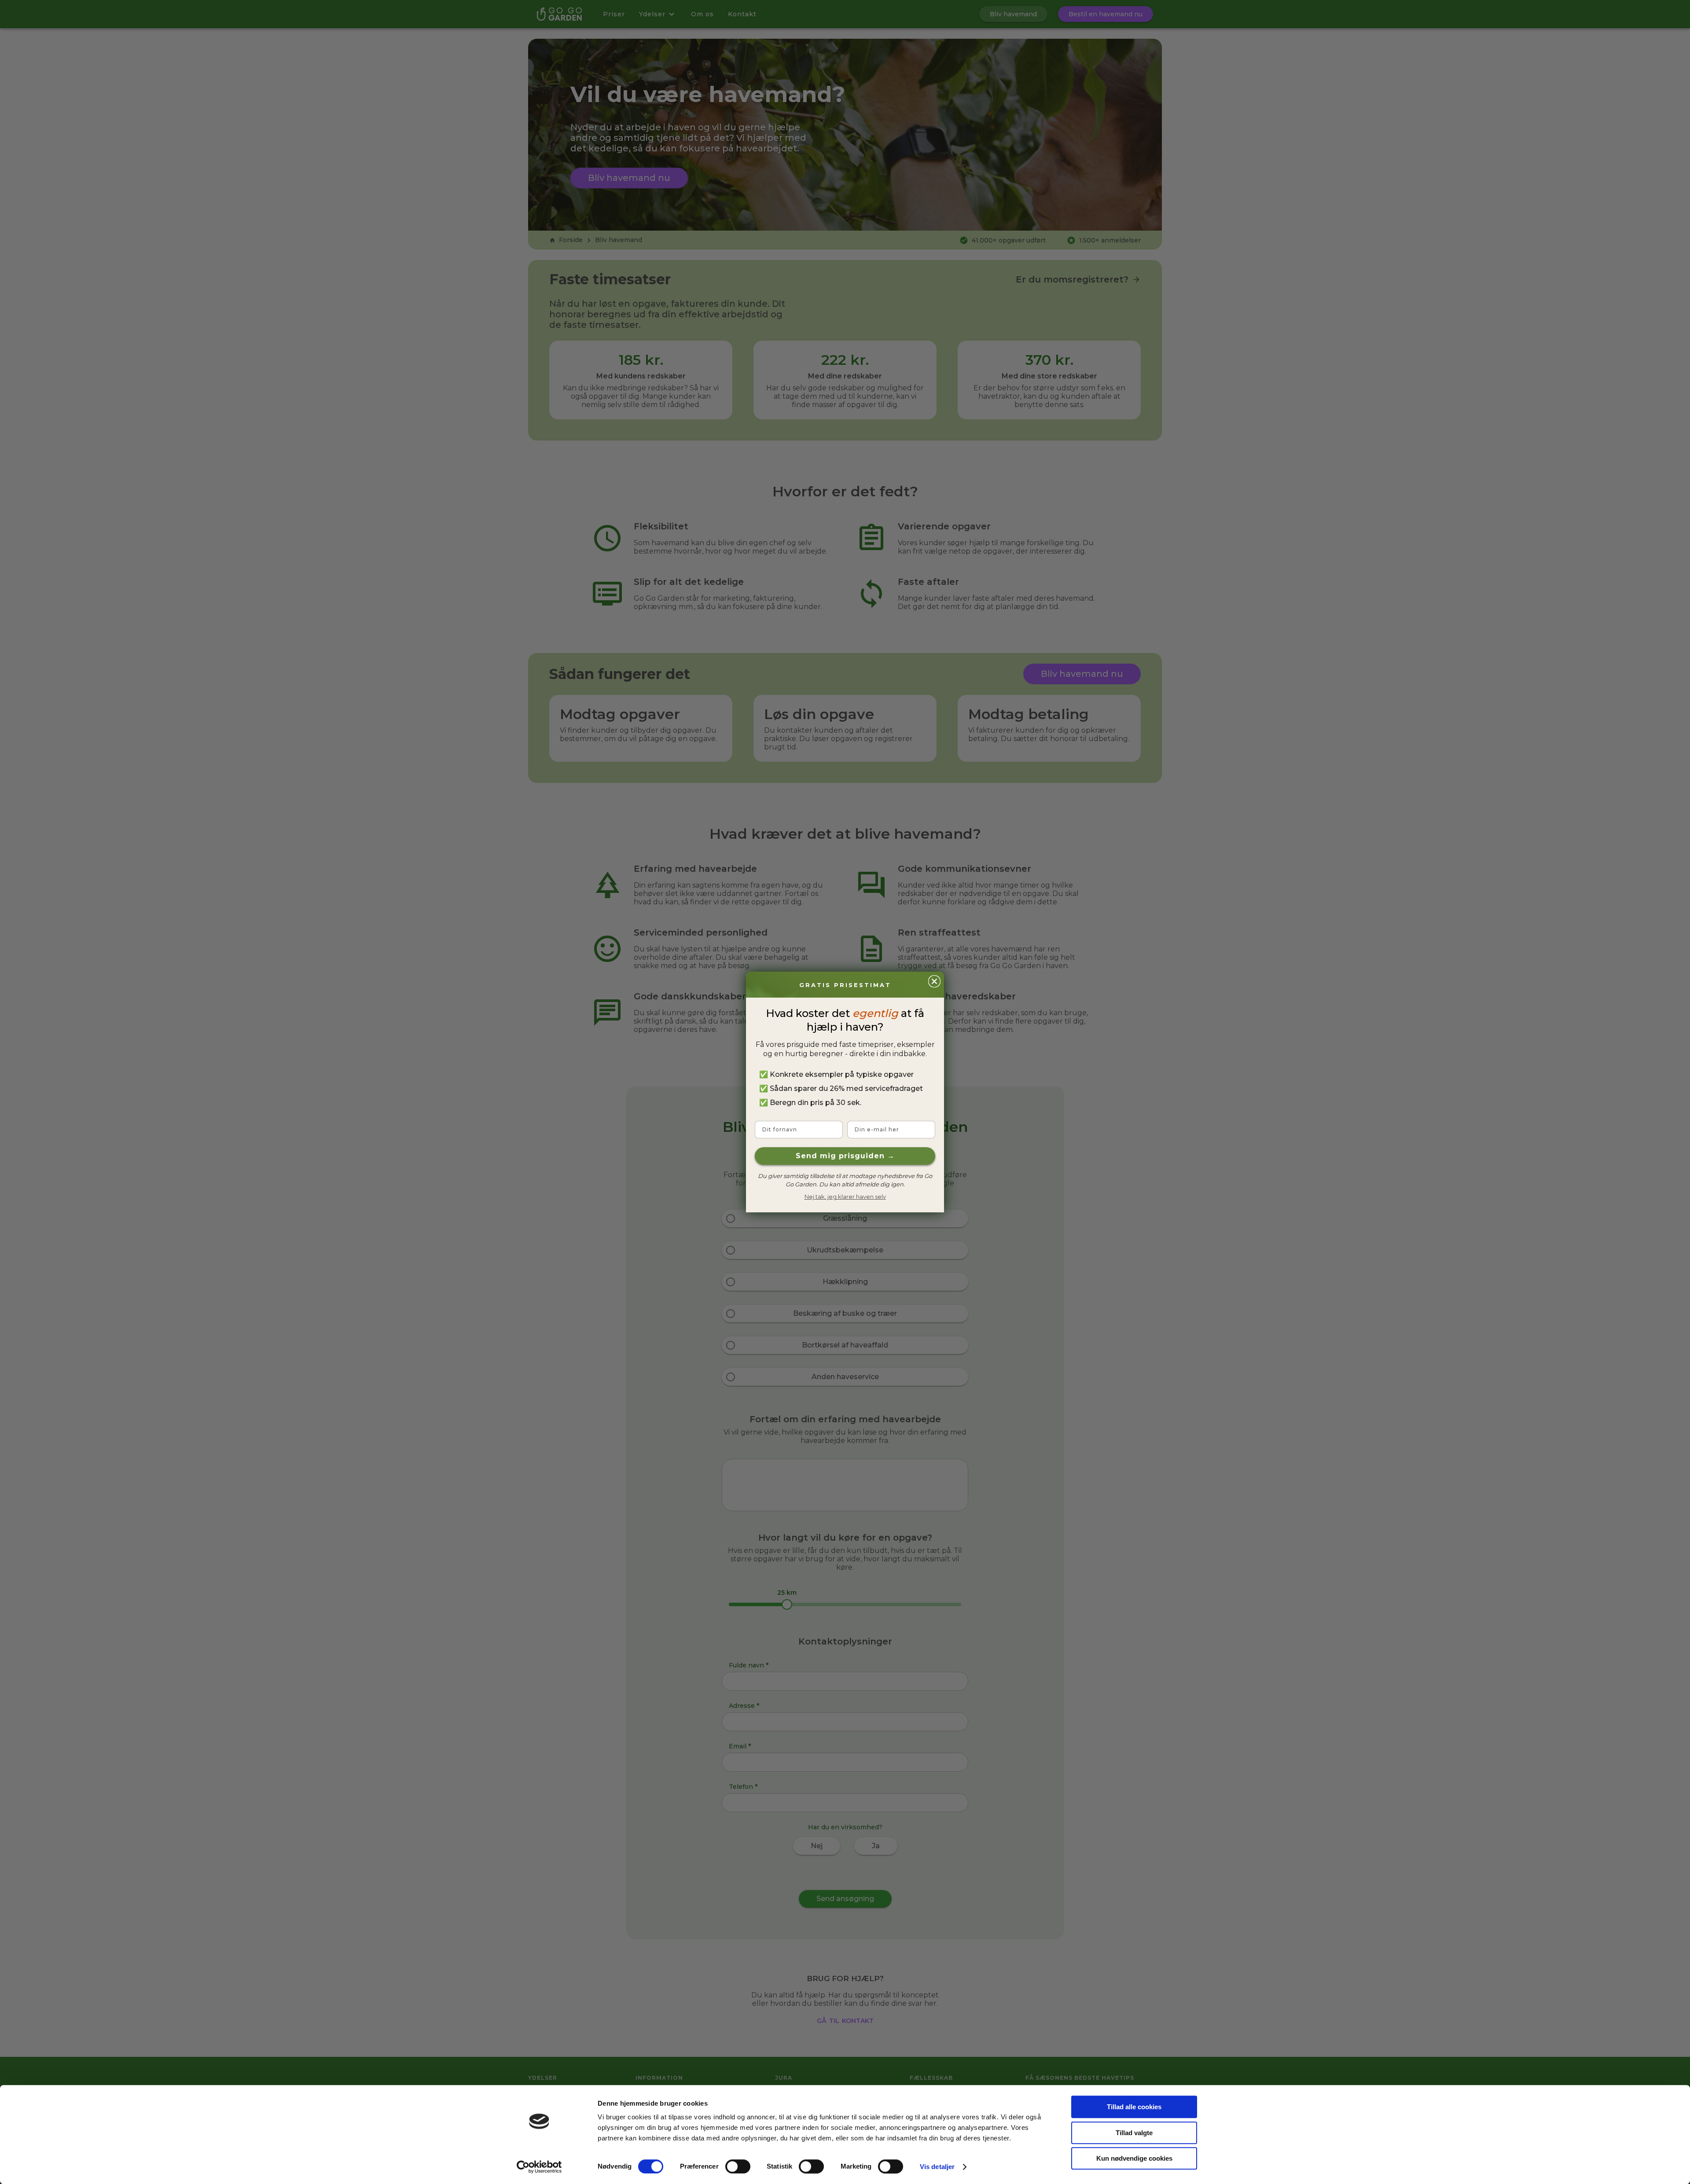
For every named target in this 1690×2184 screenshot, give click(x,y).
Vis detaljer (937, 2167)
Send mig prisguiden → (845, 1156)
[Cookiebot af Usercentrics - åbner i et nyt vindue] (539, 2167)
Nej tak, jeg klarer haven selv (845, 1197)
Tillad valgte (1134, 2133)
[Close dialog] (934, 981)
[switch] (738, 2166)
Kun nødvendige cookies (1134, 2158)
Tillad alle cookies (1134, 2107)
